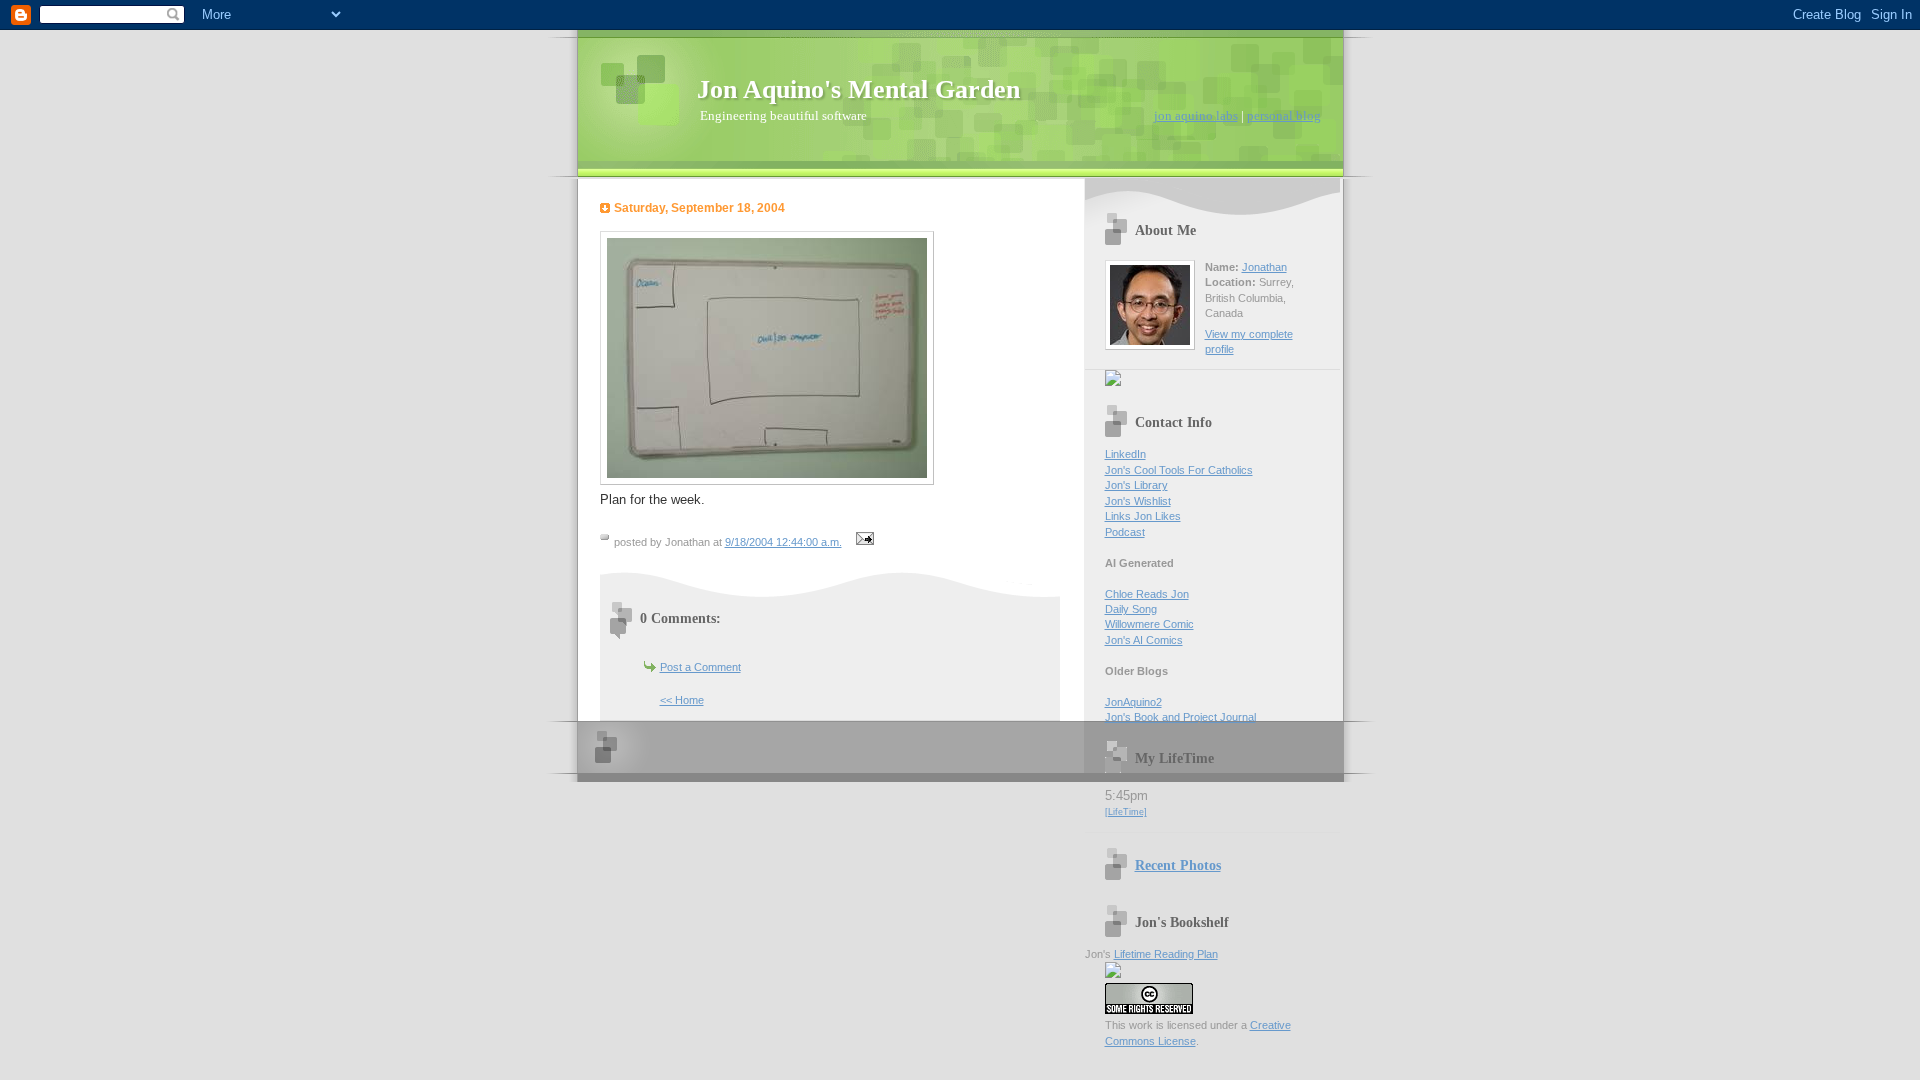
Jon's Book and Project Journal (1180, 717)
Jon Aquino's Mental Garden (858, 89)
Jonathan (1264, 267)
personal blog (1284, 115)
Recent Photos (1178, 865)
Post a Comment (700, 667)
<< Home (682, 700)
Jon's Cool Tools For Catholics (1179, 470)
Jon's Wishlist (1138, 501)
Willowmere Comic (1149, 624)
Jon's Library (1136, 485)
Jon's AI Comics (1144, 640)
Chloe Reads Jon (1147, 594)
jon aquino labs (1196, 115)
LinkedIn (1125, 454)
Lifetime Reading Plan (1166, 954)
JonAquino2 (1133, 702)
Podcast (1125, 532)
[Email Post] (863, 542)
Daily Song (1131, 609)
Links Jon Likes (1143, 516)
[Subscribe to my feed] (1113, 382)
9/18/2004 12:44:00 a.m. (783, 542)
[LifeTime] (1126, 812)
